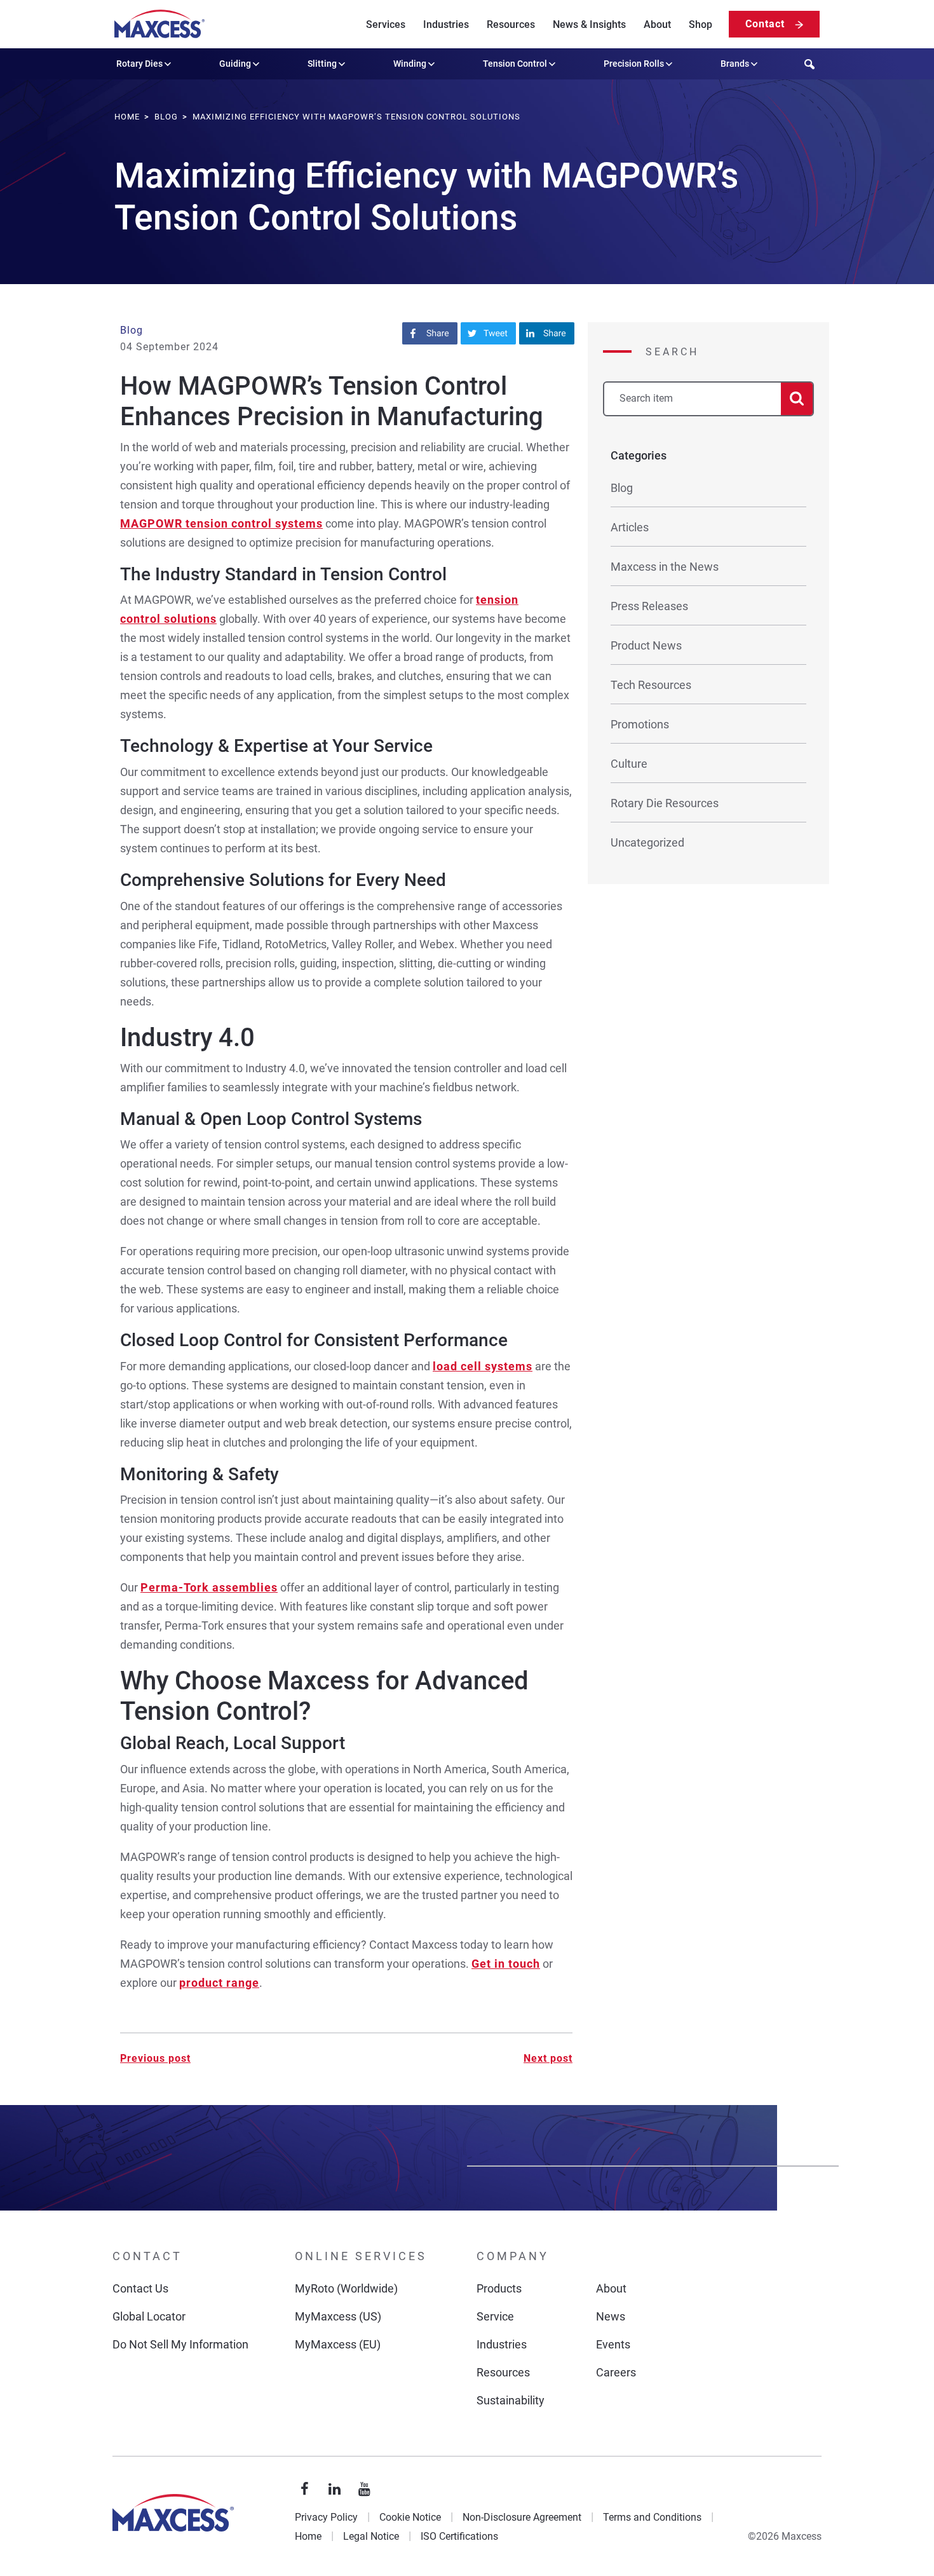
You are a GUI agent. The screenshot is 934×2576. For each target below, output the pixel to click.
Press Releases (649, 606)
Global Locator (149, 2316)
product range (219, 1983)
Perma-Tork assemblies (209, 1587)
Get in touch (506, 1964)
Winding (410, 64)
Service (495, 2316)
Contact (765, 24)
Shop (700, 24)
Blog (132, 330)
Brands (735, 64)
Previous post (155, 2058)
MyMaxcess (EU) (338, 2344)
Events (613, 2344)
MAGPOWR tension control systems (221, 523)
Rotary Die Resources (665, 803)
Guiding (235, 64)
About (657, 24)
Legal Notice (371, 2536)
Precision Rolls (634, 64)
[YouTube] (365, 2490)
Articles (630, 527)
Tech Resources (651, 685)
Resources (511, 24)
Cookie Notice (410, 2517)
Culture (629, 764)
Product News (646, 645)
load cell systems (483, 1366)
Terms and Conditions (652, 2517)
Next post (548, 2058)
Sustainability (511, 2400)
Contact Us (140, 2288)
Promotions (640, 724)
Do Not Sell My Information (180, 2344)
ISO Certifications (459, 2536)
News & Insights (589, 24)
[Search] (797, 399)
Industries (446, 24)
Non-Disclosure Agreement (522, 2517)
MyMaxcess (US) (338, 2316)
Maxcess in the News (665, 567)
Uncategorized (647, 842)
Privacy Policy (326, 2517)
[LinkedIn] (335, 2490)
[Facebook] (305, 2490)
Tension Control (515, 64)
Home (308, 2536)
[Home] (159, 24)
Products (499, 2288)
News (611, 2316)
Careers (616, 2372)
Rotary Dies (139, 64)
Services (386, 24)
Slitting (322, 64)
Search (672, 352)
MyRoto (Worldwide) (346, 2288)
